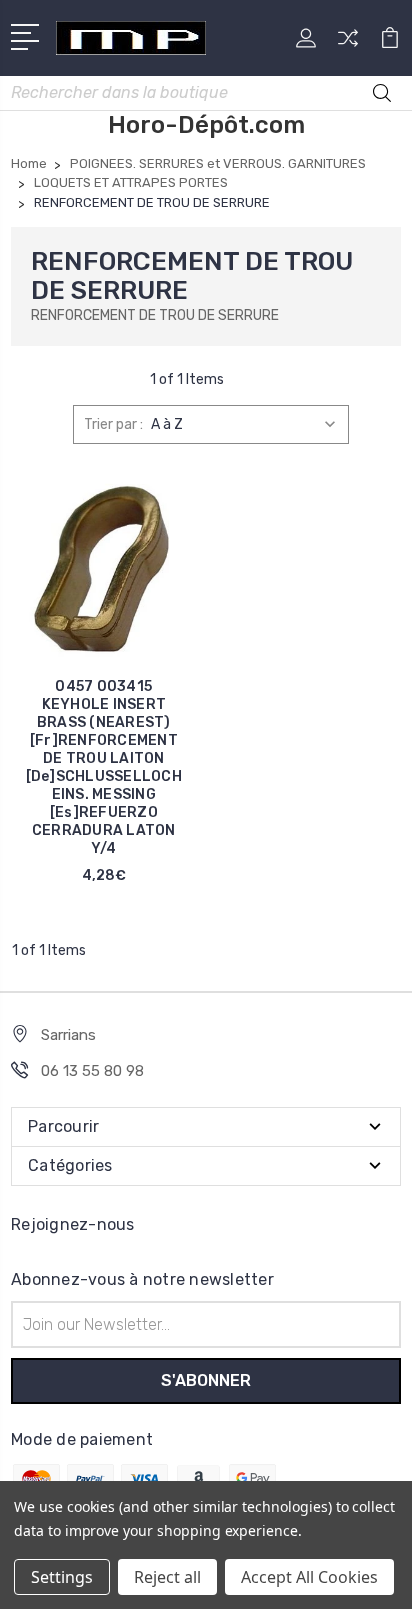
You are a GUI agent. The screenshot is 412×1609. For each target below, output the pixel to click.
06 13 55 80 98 (92, 1071)
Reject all (167, 1577)
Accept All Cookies (309, 1577)
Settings (62, 1577)
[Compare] (348, 44)
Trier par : (113, 424)
